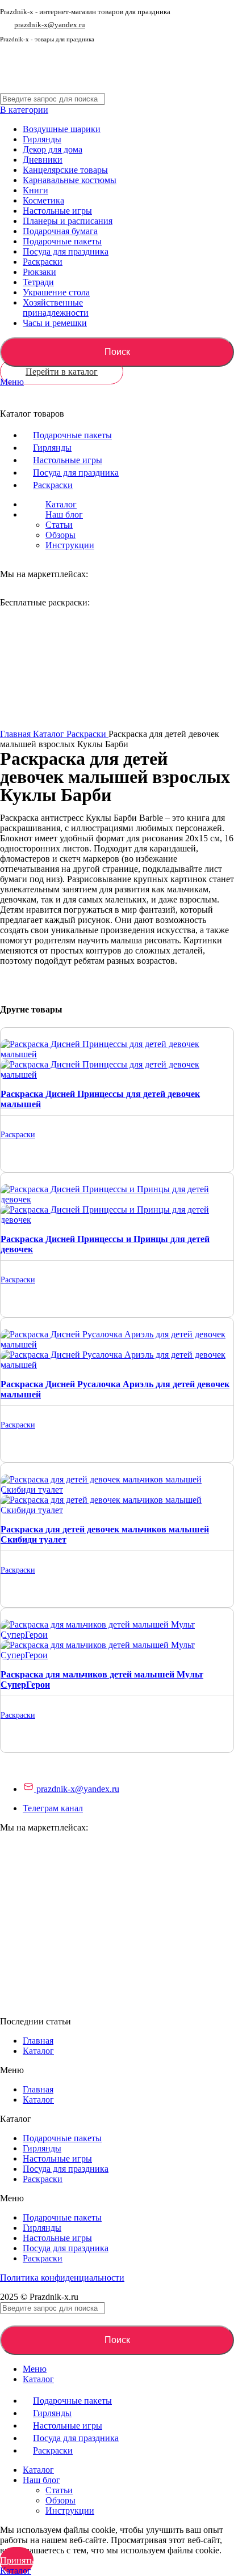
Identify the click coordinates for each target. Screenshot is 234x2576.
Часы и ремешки (55, 323)
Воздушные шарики (62, 129)
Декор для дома (53, 149)
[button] (117, 2070)
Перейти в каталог (62, 372)
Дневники (43, 160)
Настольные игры (57, 211)
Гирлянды (42, 139)
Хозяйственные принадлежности (56, 308)
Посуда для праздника (66, 251)
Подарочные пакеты (62, 241)
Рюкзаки (39, 272)
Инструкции (70, 545)
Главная (16, 734)
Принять (17, 2560)
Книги (35, 190)
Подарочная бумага (60, 231)
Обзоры (60, 535)
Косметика (43, 200)
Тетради (38, 282)
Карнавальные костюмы (70, 180)
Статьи (59, 525)
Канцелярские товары (65, 170)
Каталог (50, 734)
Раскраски (43, 262)
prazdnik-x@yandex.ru (50, 25)
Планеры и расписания (68, 221)
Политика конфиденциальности (62, 2278)
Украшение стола (56, 292)
